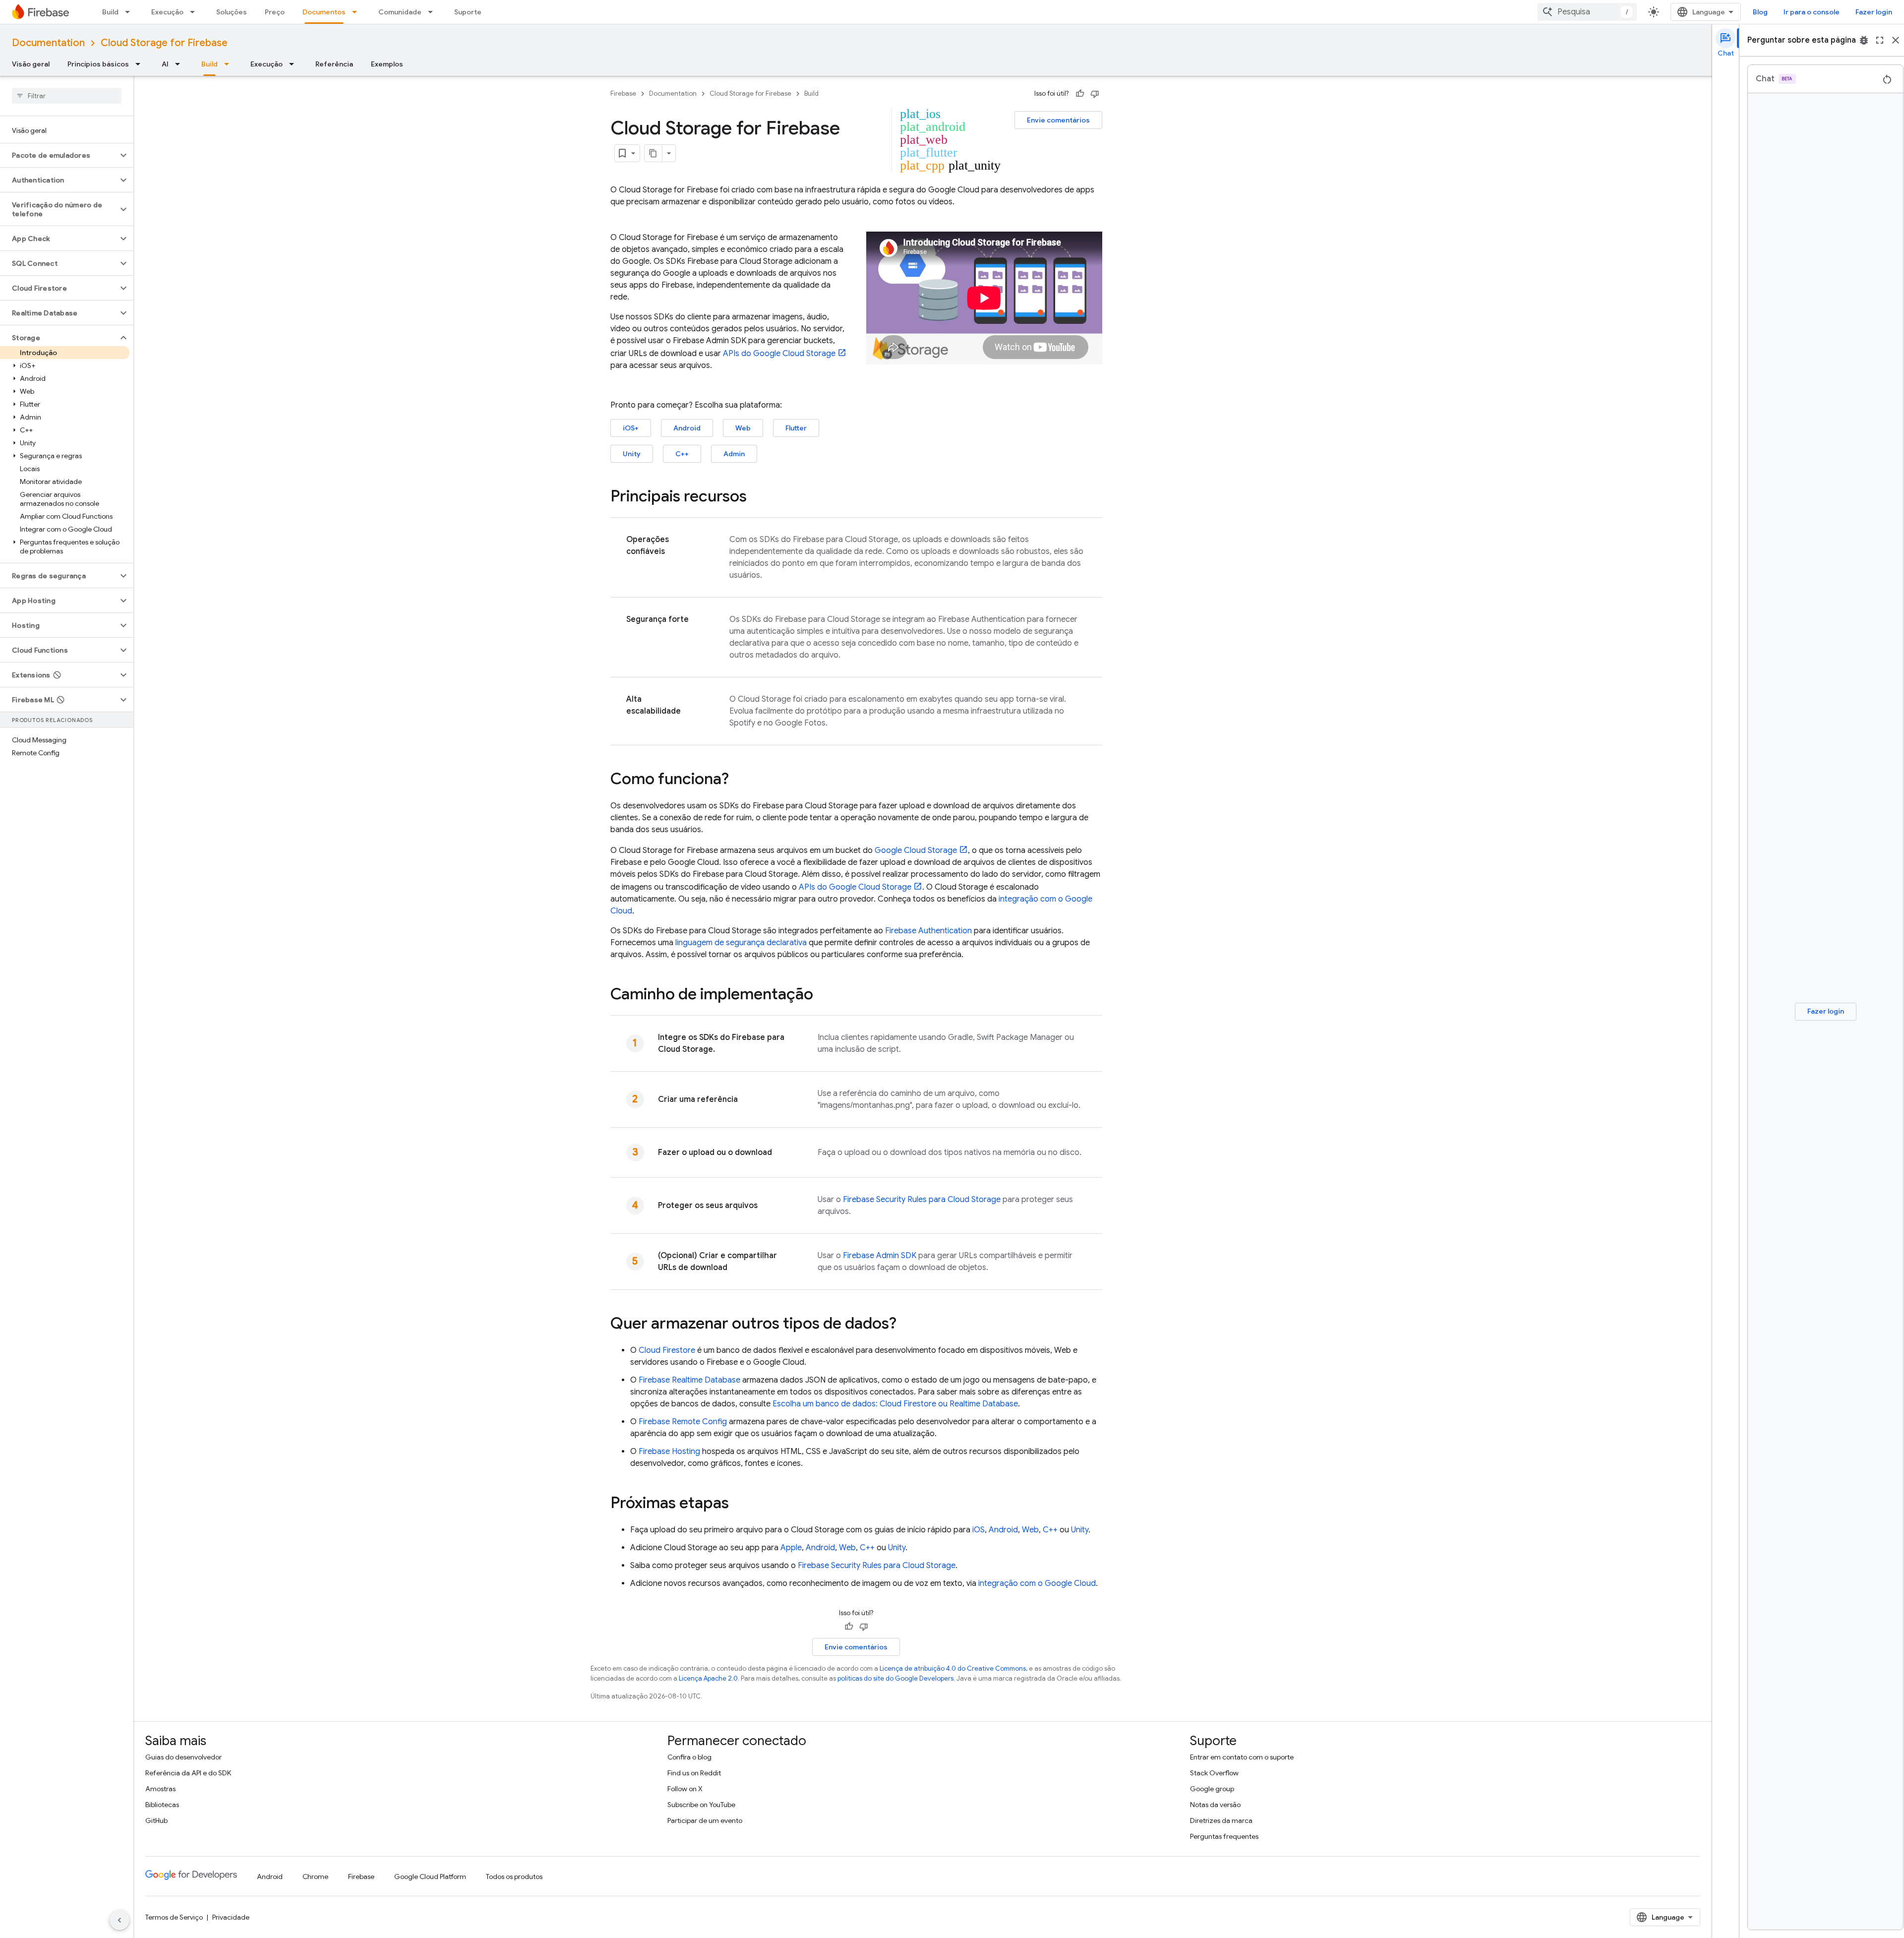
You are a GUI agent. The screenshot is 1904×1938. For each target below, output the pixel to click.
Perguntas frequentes (1224, 1836)
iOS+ (631, 428)
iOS (979, 1530)
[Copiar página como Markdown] (654, 153)
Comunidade (400, 12)
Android (687, 428)
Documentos (324, 12)
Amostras (160, 1789)
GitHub (156, 1820)
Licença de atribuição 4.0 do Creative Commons (953, 1668)
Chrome (315, 1877)
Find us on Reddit (694, 1773)
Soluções (232, 12)
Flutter (796, 428)
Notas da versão (1215, 1805)
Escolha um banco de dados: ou (895, 1404)
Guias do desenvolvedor (183, 1757)
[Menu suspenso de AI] (180, 64)
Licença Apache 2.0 (708, 1678)
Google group (1212, 1789)
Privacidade (231, 1917)
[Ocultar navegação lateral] (119, 1920)
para (922, 1200)
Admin (734, 454)
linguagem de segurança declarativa (741, 943)
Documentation (48, 43)
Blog (1760, 12)
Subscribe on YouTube (701, 1805)
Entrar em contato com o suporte (1242, 1757)
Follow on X (685, 1789)
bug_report (1864, 40)
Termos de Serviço (174, 1917)
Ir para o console (1812, 12)
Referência (334, 64)
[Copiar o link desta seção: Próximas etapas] (739, 1504)
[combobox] (1587, 12)
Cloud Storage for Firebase (164, 43)
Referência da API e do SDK (188, 1773)
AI (165, 64)
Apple (791, 1548)
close (1896, 40)
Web (743, 428)
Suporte (468, 12)
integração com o (1037, 1583)
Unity (632, 454)
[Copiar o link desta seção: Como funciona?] (739, 780)
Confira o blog (689, 1757)
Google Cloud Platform (430, 1877)
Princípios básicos (98, 64)
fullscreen (1880, 40)
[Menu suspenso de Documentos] (357, 12)
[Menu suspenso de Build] (130, 12)
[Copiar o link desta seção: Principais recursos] (757, 497)
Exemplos (387, 64)
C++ (682, 454)
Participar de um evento (705, 1820)
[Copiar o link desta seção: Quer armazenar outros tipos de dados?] (906, 1325)
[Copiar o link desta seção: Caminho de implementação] (823, 995)
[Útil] (1080, 94)
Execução (167, 12)
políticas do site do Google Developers (895, 1678)
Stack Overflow (1214, 1773)
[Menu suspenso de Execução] (195, 12)
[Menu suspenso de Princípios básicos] (141, 64)
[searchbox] (67, 96)
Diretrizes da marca (1221, 1820)
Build (110, 12)
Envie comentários (1058, 120)
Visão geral (31, 64)
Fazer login (1874, 12)
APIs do (779, 354)
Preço (275, 12)
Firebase (623, 93)
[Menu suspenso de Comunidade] (433, 12)
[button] (59, 155)
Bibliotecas (162, 1805)
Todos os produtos (514, 1877)
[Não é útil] (1095, 94)
